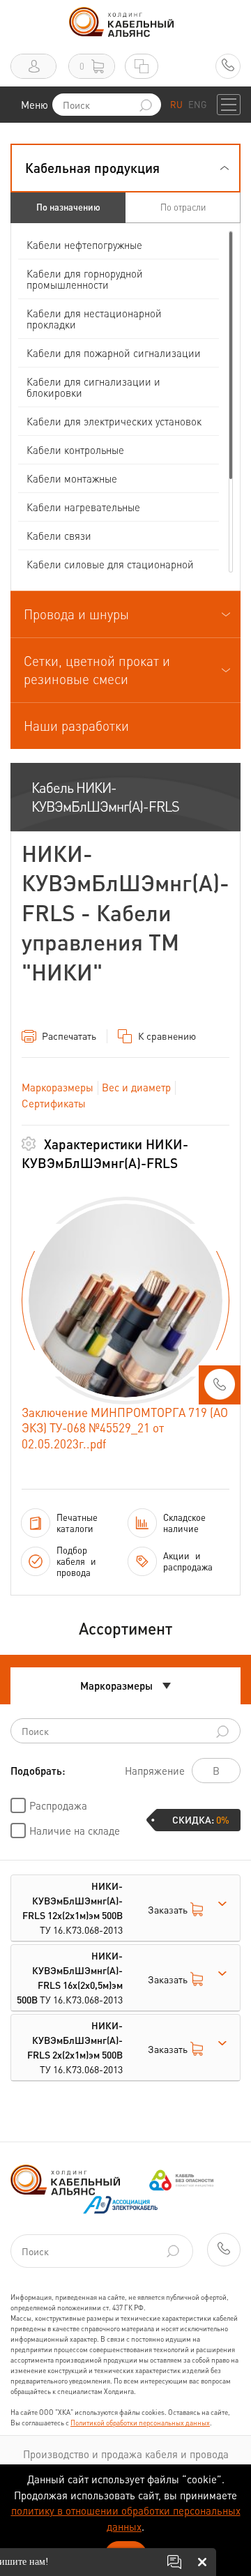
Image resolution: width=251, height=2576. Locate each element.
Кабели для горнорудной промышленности (85, 279)
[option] (125, 1301)
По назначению (68, 207)
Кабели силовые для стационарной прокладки (110, 570)
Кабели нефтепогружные (84, 245)
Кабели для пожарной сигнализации (114, 353)
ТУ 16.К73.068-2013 (73, 1908)
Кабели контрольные (75, 450)
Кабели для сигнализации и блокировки (93, 387)
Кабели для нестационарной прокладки (94, 319)
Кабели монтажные (72, 478)
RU (176, 104)
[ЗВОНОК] (220, 1389)
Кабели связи (59, 536)
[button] (125, 168)
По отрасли (183, 207)
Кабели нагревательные (83, 507)
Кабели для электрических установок (114, 421)
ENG (197, 104)
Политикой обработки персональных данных (140, 2423)
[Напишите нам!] (174, 2562)
